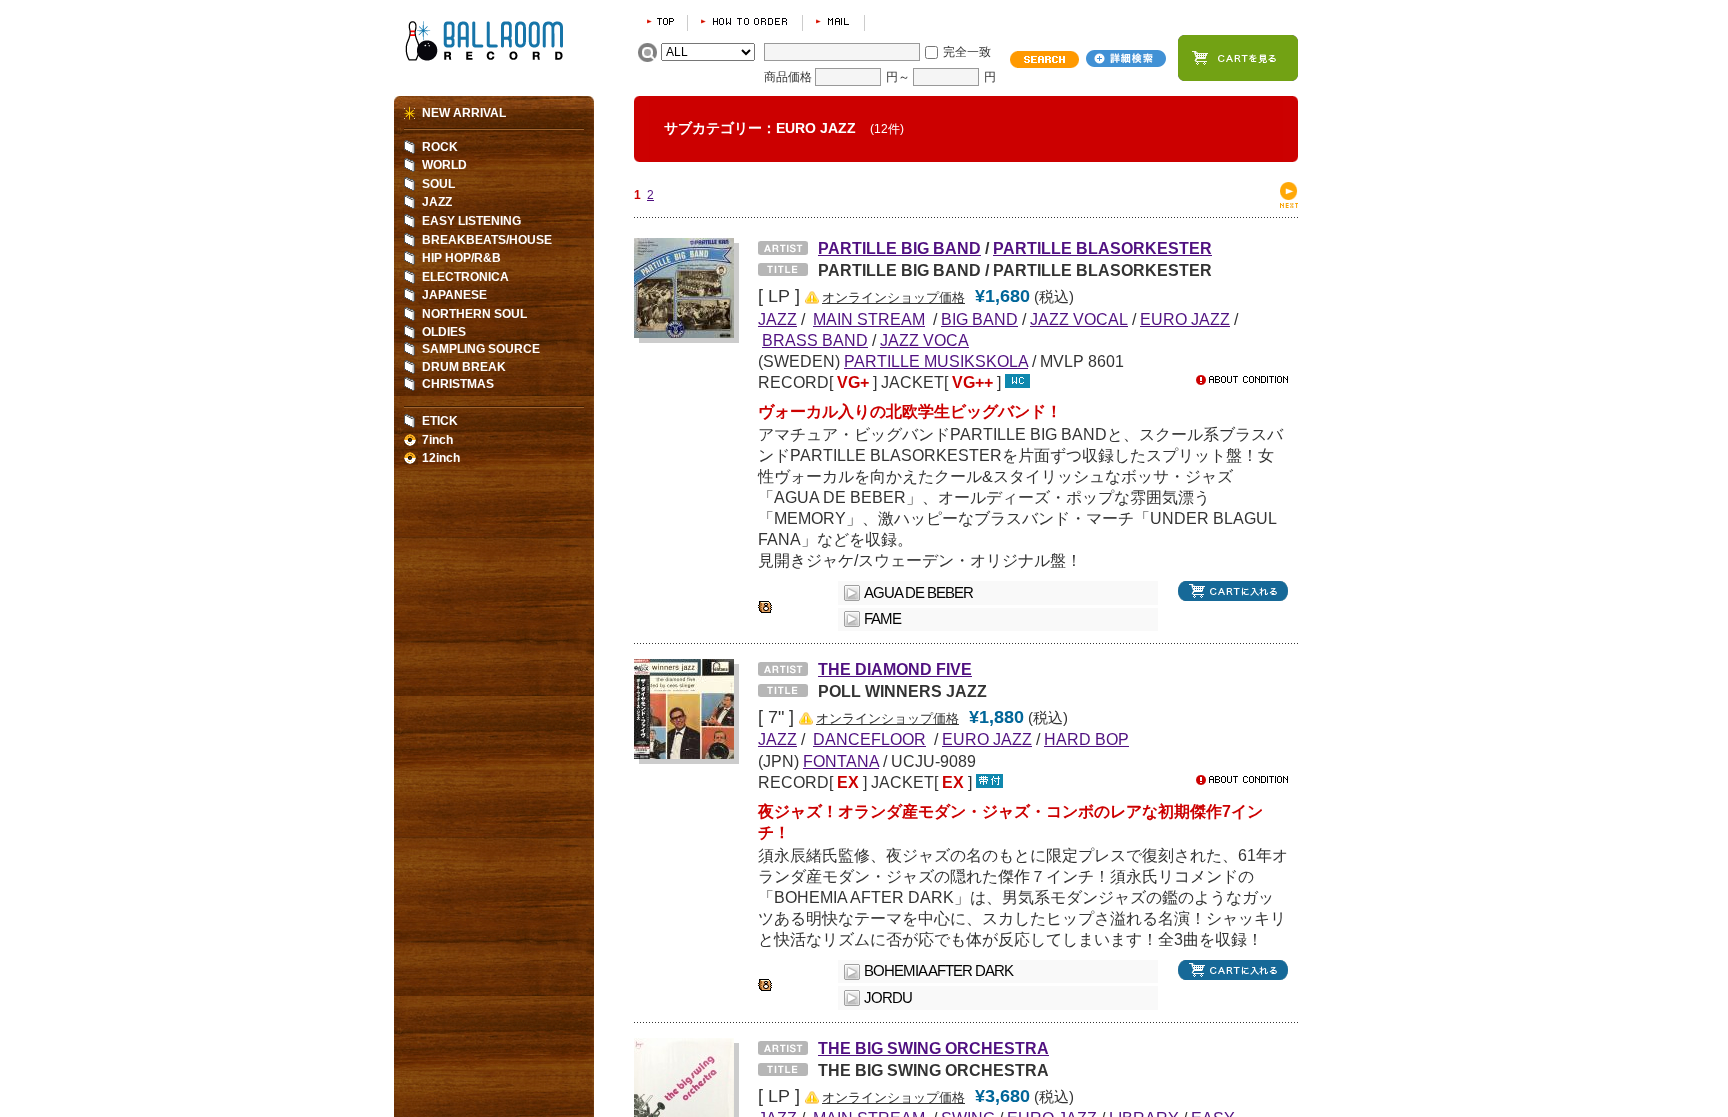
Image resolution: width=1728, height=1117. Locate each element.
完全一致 (967, 52)
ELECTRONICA (465, 277)
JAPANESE (454, 295)
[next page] (1289, 204)
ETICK (440, 421)
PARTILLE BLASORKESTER (1102, 248)
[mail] (833, 22)
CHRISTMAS (458, 384)
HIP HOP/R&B (461, 258)
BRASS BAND (815, 340)
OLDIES (444, 332)
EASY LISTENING (471, 221)
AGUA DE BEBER (918, 593)
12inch (441, 458)
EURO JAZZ (1185, 319)
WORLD (444, 165)
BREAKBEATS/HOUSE (487, 240)
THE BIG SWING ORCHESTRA (933, 1048)
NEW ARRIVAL (464, 113)
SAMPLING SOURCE (481, 349)
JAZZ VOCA (924, 340)
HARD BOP (1086, 739)
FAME (882, 619)
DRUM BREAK (464, 367)
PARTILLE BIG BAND (899, 248)
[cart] (1238, 58)
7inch (437, 440)
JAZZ (437, 202)
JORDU (888, 998)
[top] (660, 22)
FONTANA (841, 761)
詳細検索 (1126, 58)
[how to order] (745, 22)
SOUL (438, 184)
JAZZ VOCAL (1079, 319)
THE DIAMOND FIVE (895, 669)
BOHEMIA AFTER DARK (938, 971)
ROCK (440, 147)
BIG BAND (979, 319)
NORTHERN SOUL (474, 314)
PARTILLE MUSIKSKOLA (936, 361)
